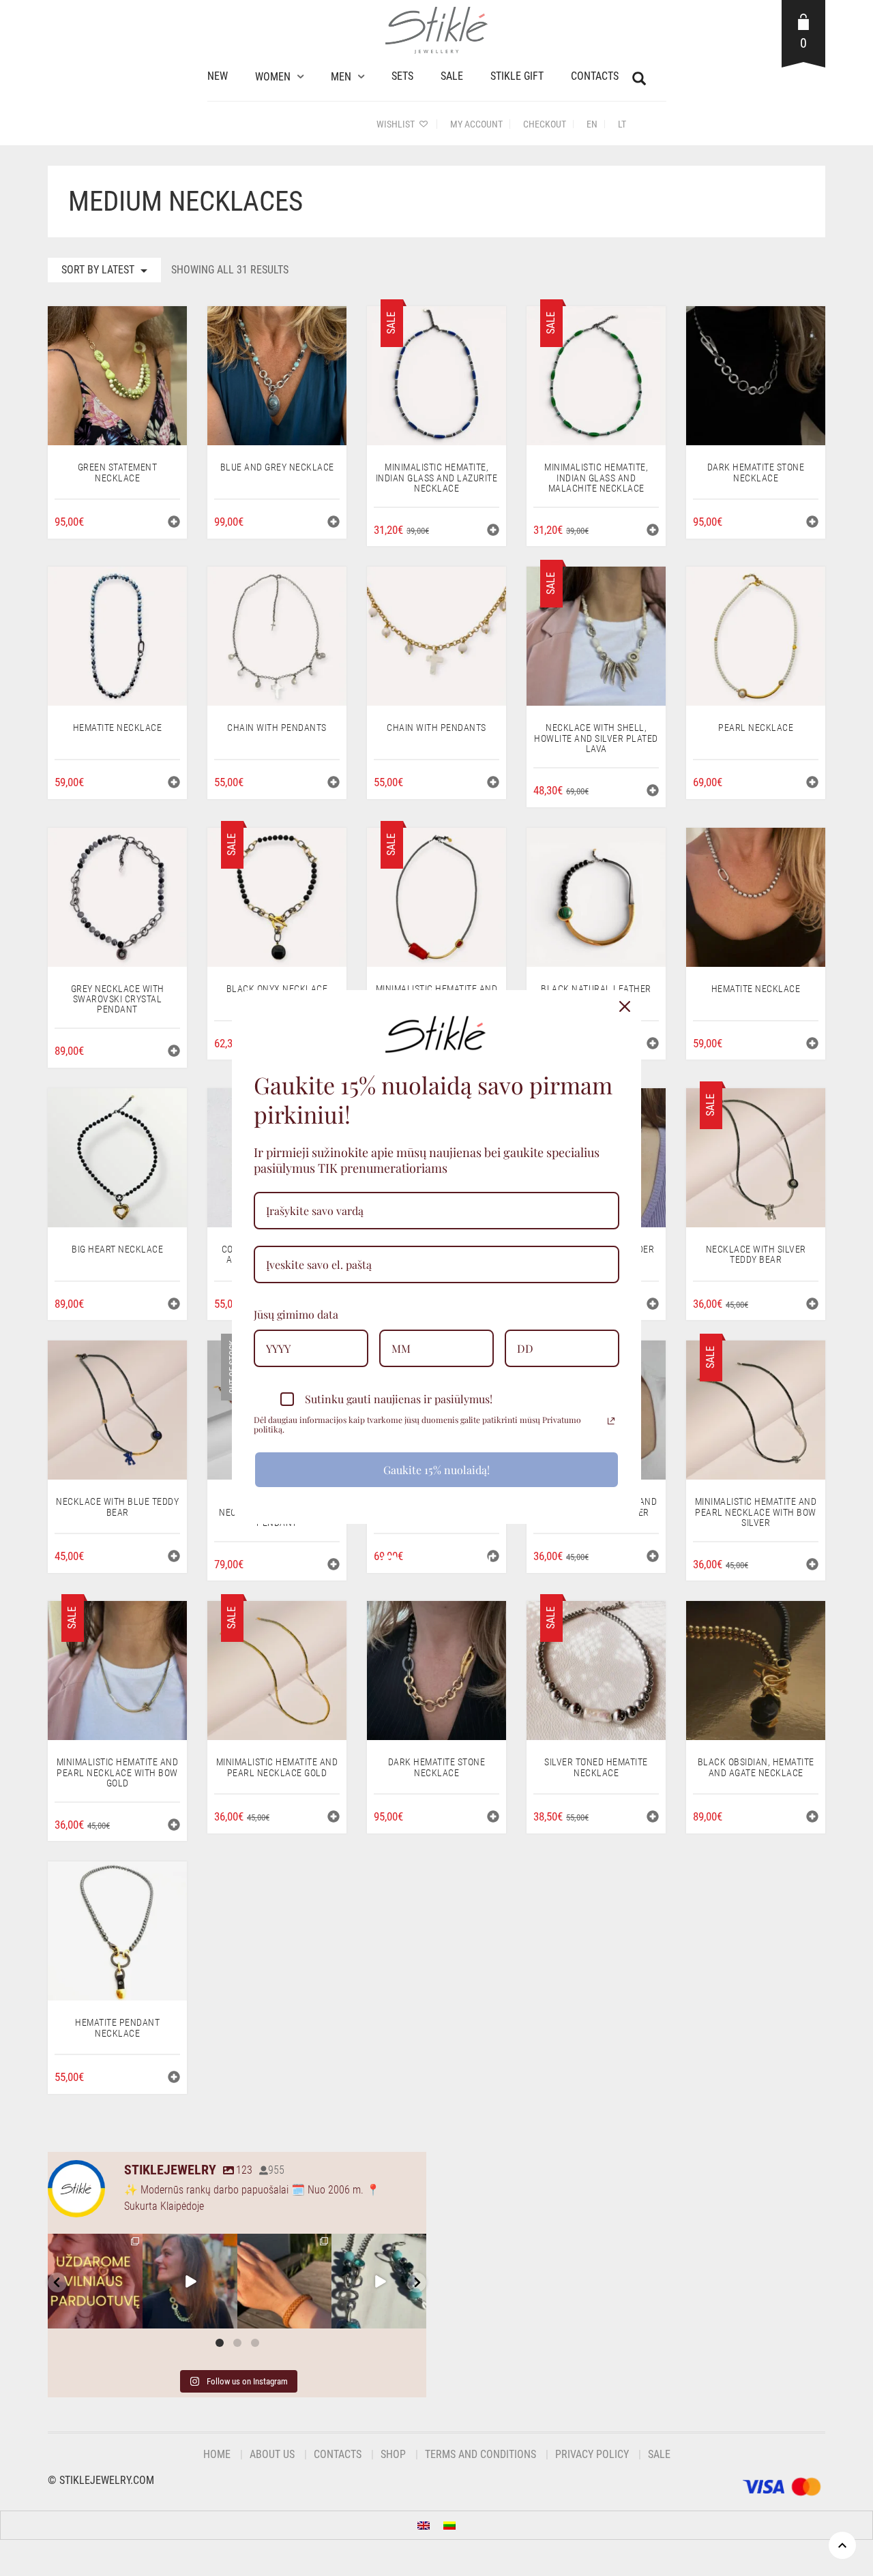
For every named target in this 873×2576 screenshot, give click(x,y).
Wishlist (397, 124)
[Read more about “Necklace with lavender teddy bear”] (653, 1305)
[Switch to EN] (424, 2525)
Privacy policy (592, 2454)
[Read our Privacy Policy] (611, 1421)
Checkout (545, 124)
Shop (393, 2454)
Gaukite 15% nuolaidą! (436, 1470)
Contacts (595, 76)
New (218, 76)
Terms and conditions (480, 2454)
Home (217, 2454)
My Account (476, 124)
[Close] (625, 1006)
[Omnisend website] (436, 1555)
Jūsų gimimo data (296, 1314)
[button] (174, 523)
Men (341, 77)
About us (272, 2454)
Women (273, 77)
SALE (452, 76)
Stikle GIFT (517, 76)
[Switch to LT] (449, 2525)
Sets (402, 76)
